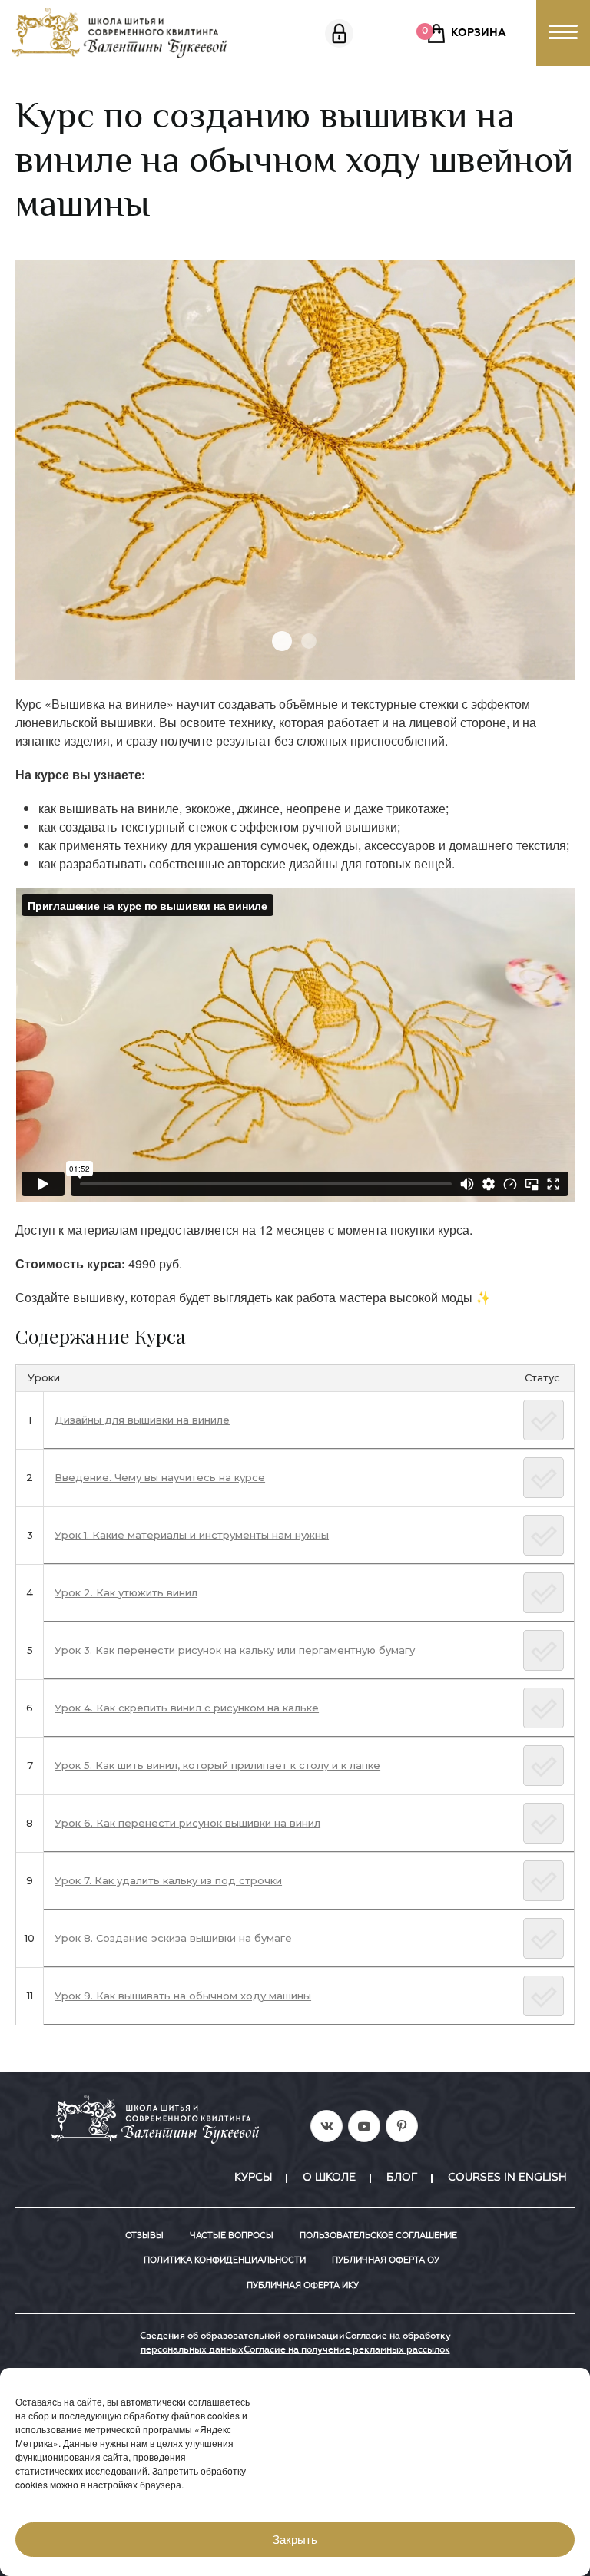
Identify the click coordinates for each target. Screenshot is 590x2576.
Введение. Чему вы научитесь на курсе (160, 1477)
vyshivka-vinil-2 (309, 641)
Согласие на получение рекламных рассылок (347, 2350)
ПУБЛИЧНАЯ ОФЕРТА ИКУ (303, 2285)
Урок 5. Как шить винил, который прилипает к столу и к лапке (217, 1765)
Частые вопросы (232, 2235)
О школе (329, 2178)
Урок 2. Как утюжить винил (126, 1592)
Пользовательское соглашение (378, 2235)
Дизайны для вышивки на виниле (142, 1420)
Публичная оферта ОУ (386, 2260)
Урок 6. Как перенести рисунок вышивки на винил (187, 1823)
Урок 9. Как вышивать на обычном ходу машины (183, 1996)
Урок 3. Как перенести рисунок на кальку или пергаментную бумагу (235, 1650)
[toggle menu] (563, 33)
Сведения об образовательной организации (242, 2336)
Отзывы (144, 2235)
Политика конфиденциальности (225, 2260)
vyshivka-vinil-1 (282, 641)
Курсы (253, 2178)
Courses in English (507, 2178)
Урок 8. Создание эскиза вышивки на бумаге (173, 1938)
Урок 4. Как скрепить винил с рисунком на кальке (187, 1708)
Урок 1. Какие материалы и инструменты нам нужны (192, 1535)
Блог (402, 2178)
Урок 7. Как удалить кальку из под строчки (168, 1880)
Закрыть (295, 2540)
